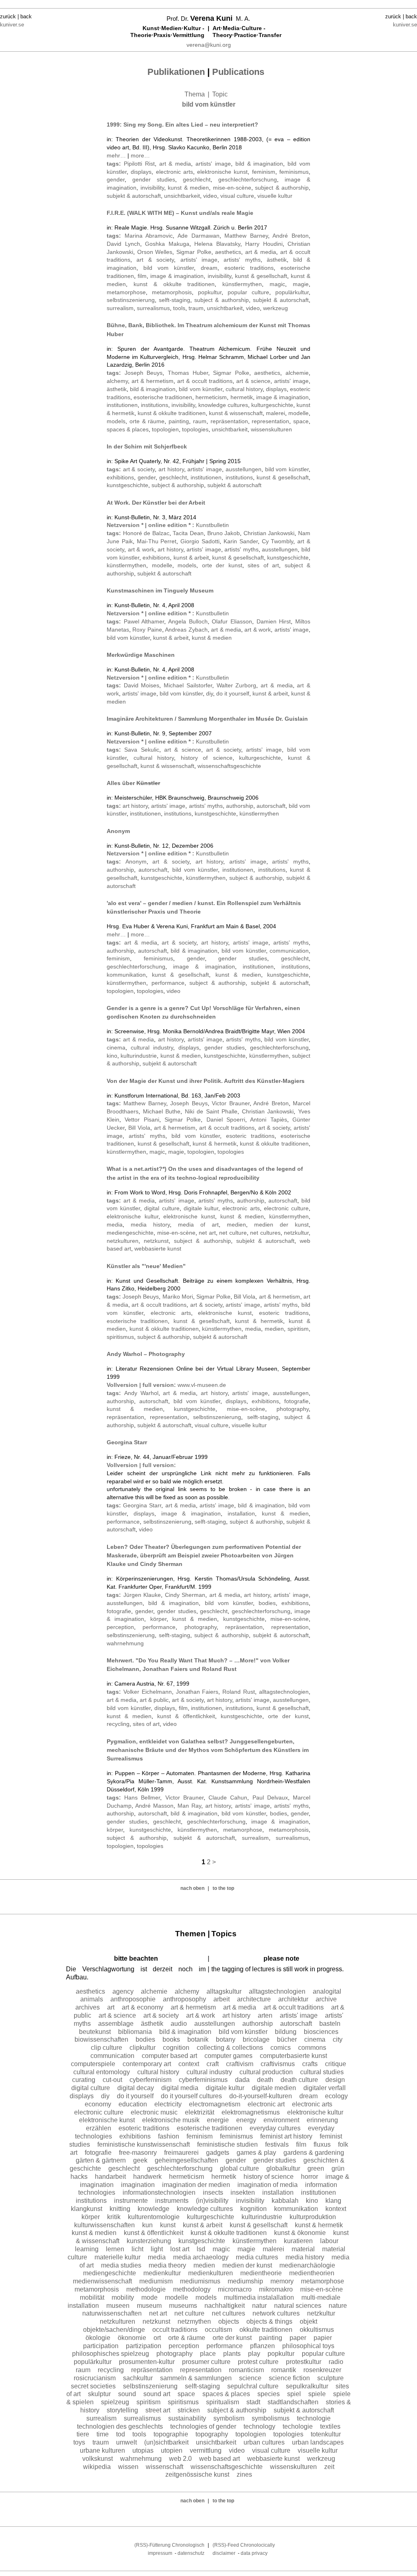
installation (241, 1513)
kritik (114, 2217)
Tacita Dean (188, 533)
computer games (228, 2056)
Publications (238, 72)
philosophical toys (308, 2346)
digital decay (136, 2088)
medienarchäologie (307, 2265)
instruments (172, 2201)
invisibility (152, 188)
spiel (294, 2394)
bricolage (256, 2039)
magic (277, 284)
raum (200, 421)
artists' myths (242, 260)
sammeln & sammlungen (196, 2378)
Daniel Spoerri (226, 1120)
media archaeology (201, 2257)
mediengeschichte (130, 1233)
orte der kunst (222, 565)
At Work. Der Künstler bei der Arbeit (156, 503)
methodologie (146, 2289)
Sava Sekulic (142, 750)
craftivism (240, 2064)
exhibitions (120, 477)
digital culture (162, 1208)
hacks (79, 2177)
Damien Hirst (274, 621)
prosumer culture (206, 2362)
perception (120, 1627)
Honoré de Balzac (146, 533)
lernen (115, 2249)
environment (281, 2120)
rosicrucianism (95, 2378)
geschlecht (197, 179)
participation (101, 2346)
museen (118, 2306)
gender (116, 179)
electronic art (266, 2104)
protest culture (258, 2362)
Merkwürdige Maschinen (141, 655)
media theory (167, 2265)
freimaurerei (181, 2153)
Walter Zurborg (237, 685)
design (335, 2080)
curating (84, 2080)
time (103, 2434)
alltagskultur (224, 1991)
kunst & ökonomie (300, 2233)
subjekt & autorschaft (134, 196)
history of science (207, 758)
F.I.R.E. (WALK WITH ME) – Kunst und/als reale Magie (180, 213)
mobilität (92, 2297)
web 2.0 (180, 2459)
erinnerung (322, 2120)
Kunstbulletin (212, 525)
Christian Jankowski (269, 533)
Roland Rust (239, 1692)
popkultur (210, 292)
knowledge (154, 2209)
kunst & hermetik (214, 1144)
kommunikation (126, 975)
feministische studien (227, 2144)
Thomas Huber (188, 373)
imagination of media (268, 2185)
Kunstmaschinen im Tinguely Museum (160, 590)
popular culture (248, 292)
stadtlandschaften (293, 2402)
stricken (189, 2410)
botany (226, 2039)
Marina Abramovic (149, 236)
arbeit (222, 1999)
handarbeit (110, 2177)
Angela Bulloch (188, 621)
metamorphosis (172, 292)
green (316, 2168)
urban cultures (264, 2442)
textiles (330, 2426)
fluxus (322, 2144)
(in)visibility (212, 2201)
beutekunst (95, 2032)
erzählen (99, 2128)
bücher (287, 2039)
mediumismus (200, 2281)
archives (88, 2007)
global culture (239, 2168)
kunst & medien (188, 188)
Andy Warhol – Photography (146, 1354)
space (301, 421)
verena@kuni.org (209, 45)
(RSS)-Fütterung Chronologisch (169, 2545)
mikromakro (276, 2289)
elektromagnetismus (251, 2112)
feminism (264, 172)
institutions (155, 405)
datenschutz (191, 2553)
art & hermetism (153, 381)
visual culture (237, 196)
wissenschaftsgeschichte (229, 766)
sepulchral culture (253, 2386)
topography (212, 2434)
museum (149, 2306)
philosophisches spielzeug (111, 2354)
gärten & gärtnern (101, 2160)
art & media (175, 164)
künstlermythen (242, 284)
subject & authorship (282, 188)
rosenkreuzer (322, 2370)
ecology (336, 2096)
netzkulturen (123, 1241)
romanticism (246, 2370)
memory (282, 2281)
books (171, 2039)
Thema (195, 94)
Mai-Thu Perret (157, 541)
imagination (138, 2185)
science (250, 2378)
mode (149, 2297)
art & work (141, 549)
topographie (171, 2434)
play (254, 2354)
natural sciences (298, 2306)
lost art (180, 2249)
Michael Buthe (162, 1111)
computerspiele (93, 2064)
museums (183, 2306)
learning (87, 2249)
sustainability (187, 2418)
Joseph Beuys (144, 373)
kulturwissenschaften (104, 2225)
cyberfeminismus (203, 2080)
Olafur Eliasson (232, 621)
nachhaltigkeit (225, 2306)
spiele (317, 2394)
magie (301, 284)
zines (244, 2474)
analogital (327, 1991)
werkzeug (275, 308)
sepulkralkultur (307, 2386)
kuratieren (298, 2241)
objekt (308, 2321)
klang (333, 2201)
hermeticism (211, 397)
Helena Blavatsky (217, 244)
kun (147, 2225)
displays (141, 172)
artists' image (213, 164)
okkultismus (317, 2330)
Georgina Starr (127, 1442)
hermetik (242, 397)
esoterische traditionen (163, 397)
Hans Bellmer (142, 1798)
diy (210, 693)
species (269, 2394)
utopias (143, 2450)
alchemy (117, 381)
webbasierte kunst (158, 1249)
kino (112, 1056)
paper (298, 2338)
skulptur (99, 2394)
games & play (256, 2153)
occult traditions (175, 2330)
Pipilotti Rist (139, 164)
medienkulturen (211, 2273)
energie (218, 2120)
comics (281, 2048)
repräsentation (229, 421)
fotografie (296, 1401)
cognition (176, 2048)
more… (140, 155)
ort (157, 2338)
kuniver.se (12, 25)
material (303, 2249)
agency (123, 1991)
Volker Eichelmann (148, 1692)
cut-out (112, 2080)
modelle (298, 413)
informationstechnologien (159, 2192)
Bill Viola (139, 1128)
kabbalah (285, 2201)
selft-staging (174, 300)
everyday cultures (275, 2128)
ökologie (98, 2338)
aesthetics (228, 252)
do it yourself (233, 693)
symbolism (229, 2418)
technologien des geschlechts (120, 2426)
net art (207, 1233)
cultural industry (152, 1047)
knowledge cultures (223, 405)
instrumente (131, 2201)
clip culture (106, 2048)
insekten (243, 2192)
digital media (180, 2088)
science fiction (289, 2378)
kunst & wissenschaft (236, 413)
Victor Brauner (230, 1103)
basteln (330, 2024)
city (338, 2039)
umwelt (126, 2442)
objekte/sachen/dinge (114, 2330)
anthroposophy (184, 1999)
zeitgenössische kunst (197, 2474)
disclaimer (224, 2553)
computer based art (169, 2056)
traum (196, 308)
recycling (118, 1724)
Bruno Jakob (224, 533)
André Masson (154, 1806)
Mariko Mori (178, 1297)
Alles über (133, 783)
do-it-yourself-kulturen (261, 2096)
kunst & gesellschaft (261, 276)
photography (293, 1409)
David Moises (142, 685)
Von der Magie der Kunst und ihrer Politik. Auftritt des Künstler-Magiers (206, 1081)
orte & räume (147, 421)
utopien (172, 2450)
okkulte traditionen (266, 2330)
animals (92, 1999)
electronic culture (286, 1208)
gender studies (154, 179)
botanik (198, 2039)
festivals (277, 2144)
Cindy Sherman (185, 1595)
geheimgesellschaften (187, 2160)
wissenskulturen (271, 429)
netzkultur (296, 1233)
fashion (169, 2136)
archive (326, 1999)
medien (236, 1225)
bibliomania (135, 2032)
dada (242, 2080)
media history (150, 1225)
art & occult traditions (205, 381)
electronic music (154, 2112)
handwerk (147, 2177)
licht (137, 2249)
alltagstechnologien (284, 1692)
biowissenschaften (101, 2039)
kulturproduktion (313, 2217)
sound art (157, 2394)
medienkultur (162, 2273)
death (265, 2080)
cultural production (266, 2072)
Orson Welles (155, 252)
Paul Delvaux (270, 1798)
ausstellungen (244, 469)
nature (338, 2306)
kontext (336, 2209)
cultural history (244, 389)
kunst (168, 2225)
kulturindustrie (139, 1056)
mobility (123, 2297)
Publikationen (176, 72)
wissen (128, 2467)
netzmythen (194, 2321)
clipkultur (143, 2048)
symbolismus (271, 2418)
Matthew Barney (246, 236)
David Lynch (123, 244)
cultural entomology (102, 2072)
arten (265, 2015)
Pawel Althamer (144, 621)
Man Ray (189, 1806)
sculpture (330, 2378)
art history (171, 469)
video (210, 196)
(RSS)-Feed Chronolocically (244, 2545)
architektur (293, 1999)
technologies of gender (203, 2426)
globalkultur (283, 2168)
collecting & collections (230, 2048)
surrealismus (153, 308)
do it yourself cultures (191, 2096)
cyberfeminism (150, 2080)
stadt (253, 2402)
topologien (165, 429)
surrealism (120, 308)
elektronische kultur (133, 1216)
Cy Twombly (278, 541)
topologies (195, 429)
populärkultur (292, 292)
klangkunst (87, 2209)
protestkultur (304, 2362)
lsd (201, 2249)
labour (329, 2241)
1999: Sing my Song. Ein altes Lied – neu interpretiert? (182, 125)
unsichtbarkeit (182, 196)
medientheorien (312, 2273)
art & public (154, 1700)
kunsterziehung (149, 2241)
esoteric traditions (249, 268)
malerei (275, 413)
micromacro (235, 2289)
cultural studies (322, 2072)
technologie (314, 2418)
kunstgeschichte (127, 485)
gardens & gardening (314, 2153)
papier (323, 2338)
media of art (198, 1225)
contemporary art (147, 2064)
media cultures (257, 2257)
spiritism (298, 1329)
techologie (298, 2426)
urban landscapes (318, 2442)
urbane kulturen (102, 2450)
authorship (240, 806)
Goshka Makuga (167, 244)
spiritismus (120, 1337)
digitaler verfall (325, 2088)
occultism (218, 2330)
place (208, 2354)
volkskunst (98, 2459)
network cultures (276, 2313)
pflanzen (262, 2346)
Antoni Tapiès (268, 1120)
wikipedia (97, 2467)
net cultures (265, 1233)
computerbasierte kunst (293, 2056)
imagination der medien (196, 2185)
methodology (192, 2289)
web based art (219, 2459)
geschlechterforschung (248, 179)
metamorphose (126, 292)
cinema (116, 1047)
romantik (284, 2370)
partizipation (144, 2346)
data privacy (254, 2553)
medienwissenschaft (102, 2281)
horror (309, 2177)
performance (168, 983)
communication (289, 951)
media (115, 1225)
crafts (310, 2064)
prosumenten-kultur (147, 2362)
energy (246, 2120)
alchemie (297, 373)
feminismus (294, 172)
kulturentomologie (154, 2217)
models (116, 421)
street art (158, 2410)
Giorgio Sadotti (200, 541)
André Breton (291, 236)
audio (179, 2024)
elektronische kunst (222, 172)
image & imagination (177, 276)
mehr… (116, 155)
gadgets (218, 2153)
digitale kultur (201, 1208)
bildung (286, 2032)
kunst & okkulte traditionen (174, 284)
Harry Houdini (264, 244)
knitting (120, 2209)
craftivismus (278, 2064)
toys (79, 2442)
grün (338, 2168)
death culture (299, 2080)
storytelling (122, 2410)
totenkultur (326, 2434)
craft (213, 2064)
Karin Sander (241, 541)
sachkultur (138, 2378)
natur (259, 2306)
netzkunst (156, 1241)
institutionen (122, 405)
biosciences (321, 2032)
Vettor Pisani (142, 1120)
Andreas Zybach (186, 630)
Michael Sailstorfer (188, 685)
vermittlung (206, 2450)
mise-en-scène (232, 188)
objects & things (269, 2321)
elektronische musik (171, 2120)
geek (140, 2160)
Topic (220, 94)
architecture (254, 1999)
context (189, 2064)
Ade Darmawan (199, 236)
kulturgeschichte (272, 405)
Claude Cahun (228, 1798)
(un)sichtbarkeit (166, 2442)
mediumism (156, 2281)
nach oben (192, 1888)
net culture (233, 1233)
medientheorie (261, 2273)
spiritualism (223, 2402)
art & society (155, 260)
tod (121, 2434)
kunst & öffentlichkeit (186, 1716)
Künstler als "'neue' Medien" (146, 1266)
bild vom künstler (209, 104)
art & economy (143, 2007)
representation (270, 421)
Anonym (118, 831)
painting (179, 421)
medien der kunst (281, 1225)
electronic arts (174, 172)
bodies (267, 1603)
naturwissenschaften (112, 2313)
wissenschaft (165, 2467)
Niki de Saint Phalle (211, 1111)
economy (98, 2104)
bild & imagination (259, 164)
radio (336, 2362)
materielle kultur (117, 2257)
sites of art (263, 565)
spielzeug (115, 2402)
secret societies (93, 2386)
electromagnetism (215, 2104)
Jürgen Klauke (142, 1595)
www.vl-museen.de (202, 1385)
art (111, 2007)
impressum (160, 2553)
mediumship (245, 2281)
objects (229, 2321)
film (142, 276)
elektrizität (200, 2112)
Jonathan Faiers (197, 1692)
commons (312, 2048)
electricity (168, 2104)
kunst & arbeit (191, 558)
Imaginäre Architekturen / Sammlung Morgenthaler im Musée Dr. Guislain (207, 719)
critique (336, 2064)
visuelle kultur (275, 196)
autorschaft (271, 806)
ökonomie (132, 2338)
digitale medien (274, 2088)
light (157, 2249)
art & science (253, 381)
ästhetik (277, 260)
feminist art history (286, 2136)
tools (179, 308)
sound (127, 2394)
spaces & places (128, 429)
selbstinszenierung (131, 300)
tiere (83, 2434)
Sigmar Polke (194, 252)
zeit (329, 2467)
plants (232, 2354)
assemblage (116, 2024)
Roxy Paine (147, 630)
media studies (121, 2265)
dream (209, 268)
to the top (223, 1888)
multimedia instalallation (259, 2297)
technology (259, 2426)
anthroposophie (133, 1999)
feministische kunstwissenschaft (144, 2144)
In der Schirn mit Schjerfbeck (147, 446)
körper (158, 1619)
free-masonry (138, 2153)
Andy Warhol (141, 1393)
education (133, 2104)
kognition (253, 2209)
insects (213, 2192)
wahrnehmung (125, 1643)
